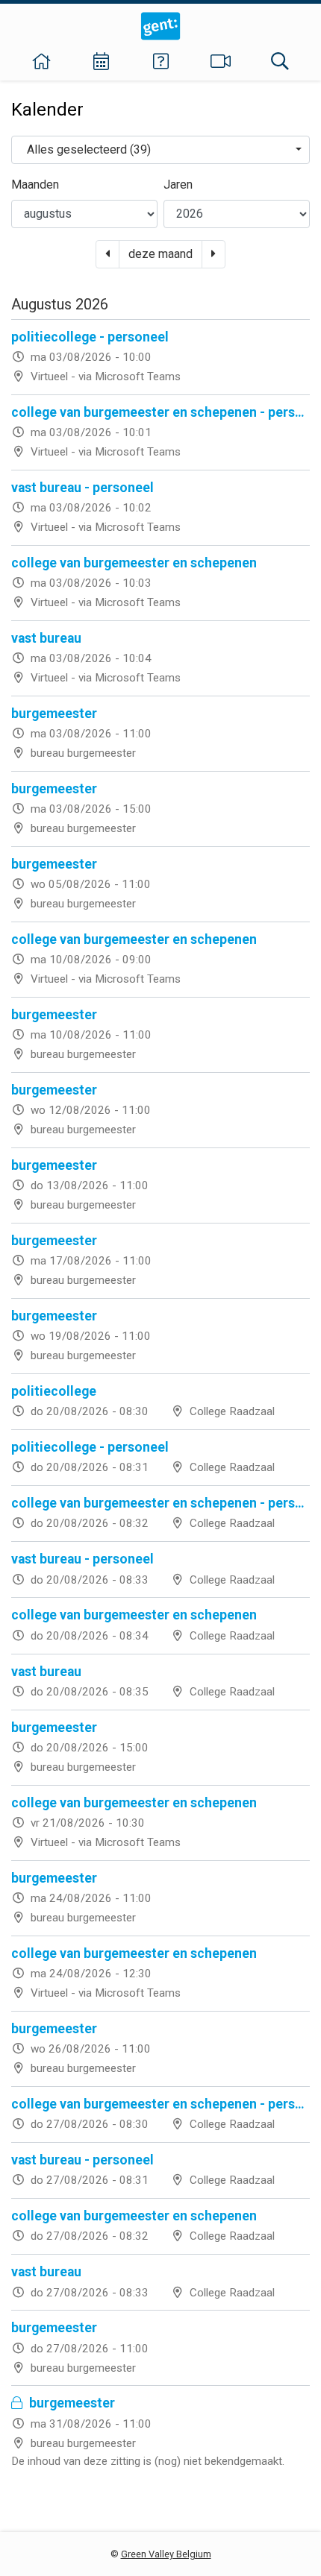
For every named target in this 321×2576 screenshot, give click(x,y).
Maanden (35, 185)
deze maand (160, 254)
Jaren (178, 185)
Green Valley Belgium (166, 2554)
